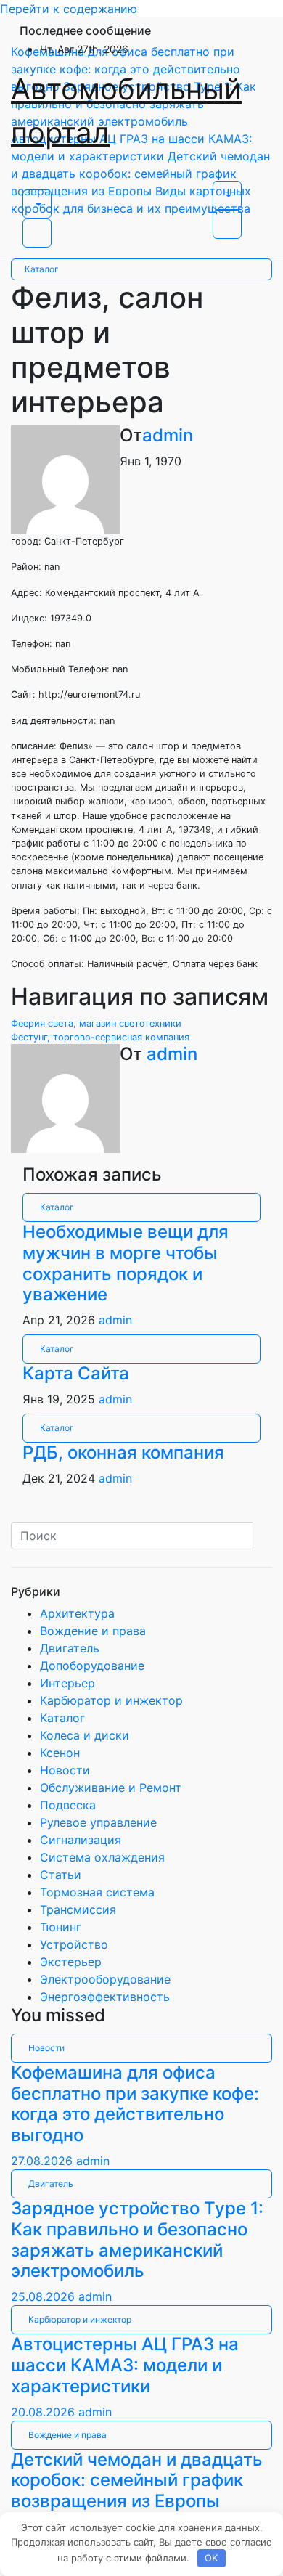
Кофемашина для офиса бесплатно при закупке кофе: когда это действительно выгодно (135, 2104)
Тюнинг (61, 1927)
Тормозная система (97, 1892)
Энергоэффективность (105, 1997)
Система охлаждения (102, 1857)
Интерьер (67, 1683)
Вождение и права (93, 1631)
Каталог (42, 269)
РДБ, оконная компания (123, 1452)
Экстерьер (71, 1962)
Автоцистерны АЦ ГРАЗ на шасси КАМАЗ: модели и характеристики (125, 2365)
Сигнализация (81, 1840)
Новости (65, 1770)
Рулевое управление (98, 1822)
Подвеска (68, 1805)
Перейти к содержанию (69, 9)
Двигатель (70, 1648)
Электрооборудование (105, 1979)
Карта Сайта (76, 1373)
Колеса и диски (85, 1735)
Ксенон (60, 1753)
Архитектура (77, 1613)
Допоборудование (92, 1666)
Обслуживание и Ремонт (111, 1788)
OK (211, 2558)
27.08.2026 (44, 2161)
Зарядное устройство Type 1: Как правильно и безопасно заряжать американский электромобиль (137, 2239)
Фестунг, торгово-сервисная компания (100, 1037)
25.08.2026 (45, 2296)
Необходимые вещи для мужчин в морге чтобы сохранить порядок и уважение (126, 1263)
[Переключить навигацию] (32, 185)
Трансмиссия (78, 1909)
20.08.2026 (45, 2412)
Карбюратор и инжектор (111, 1700)
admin (168, 435)
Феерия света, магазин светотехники (96, 1023)
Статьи (61, 1875)
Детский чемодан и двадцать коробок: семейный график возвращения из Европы (137, 2481)
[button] (37, 204)
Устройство (74, 1944)
